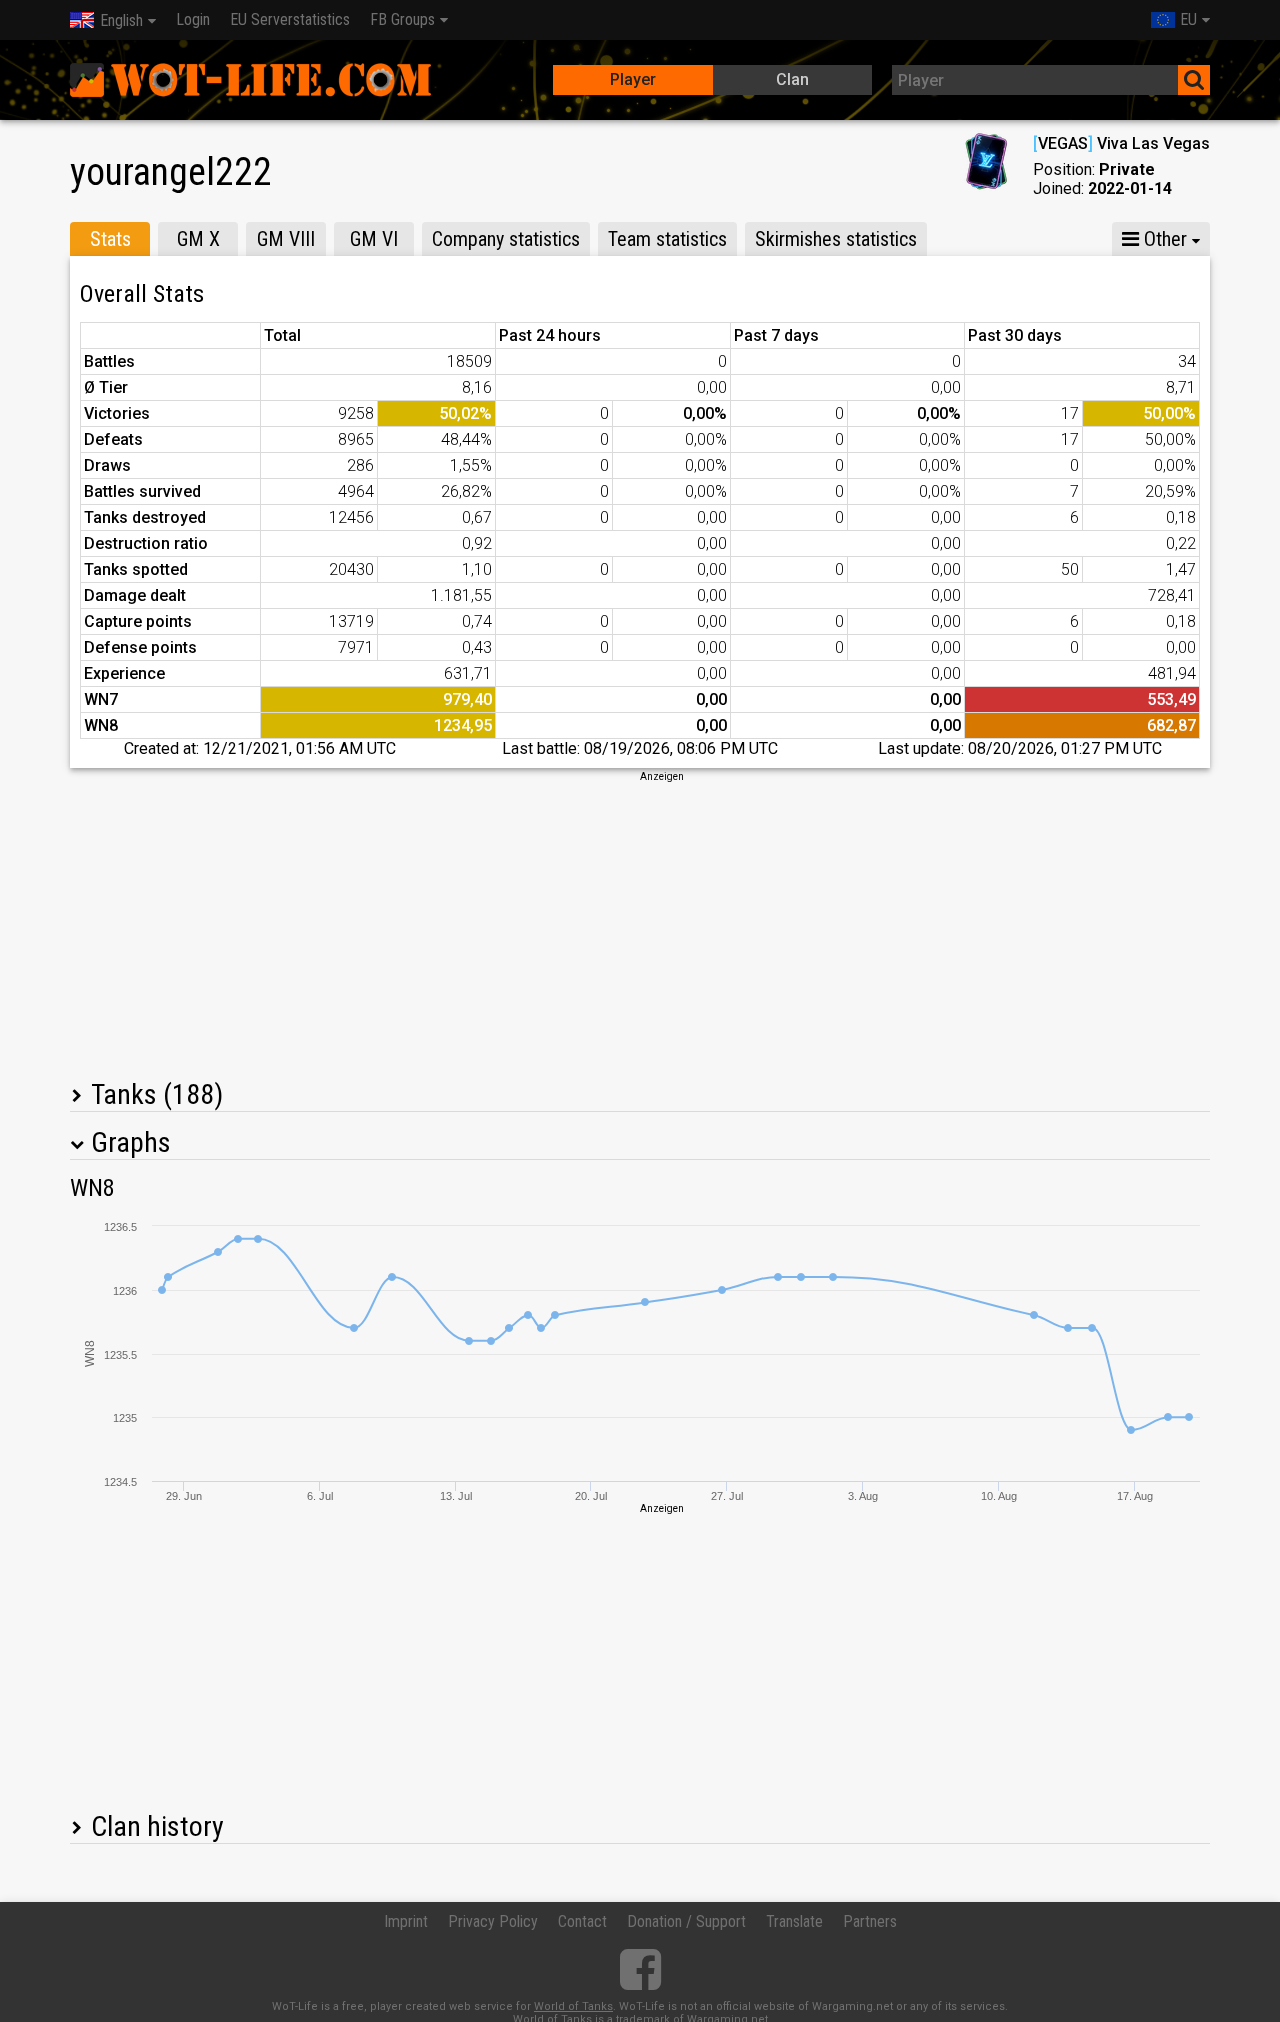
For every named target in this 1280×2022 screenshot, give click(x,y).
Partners (870, 1921)
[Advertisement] (640, 924)
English (121, 20)
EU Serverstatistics (290, 19)
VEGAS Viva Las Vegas (1121, 143)
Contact (582, 1921)
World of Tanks (573, 2006)
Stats (110, 239)
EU (1188, 19)
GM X (198, 239)
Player (633, 79)
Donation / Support (686, 1921)
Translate (794, 1921)
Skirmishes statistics (836, 239)
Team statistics (667, 239)
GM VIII (286, 239)
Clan (792, 79)
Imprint (406, 1921)
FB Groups (402, 19)
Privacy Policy (493, 1921)
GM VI (374, 239)
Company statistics (506, 239)
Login (193, 19)
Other (1163, 239)
